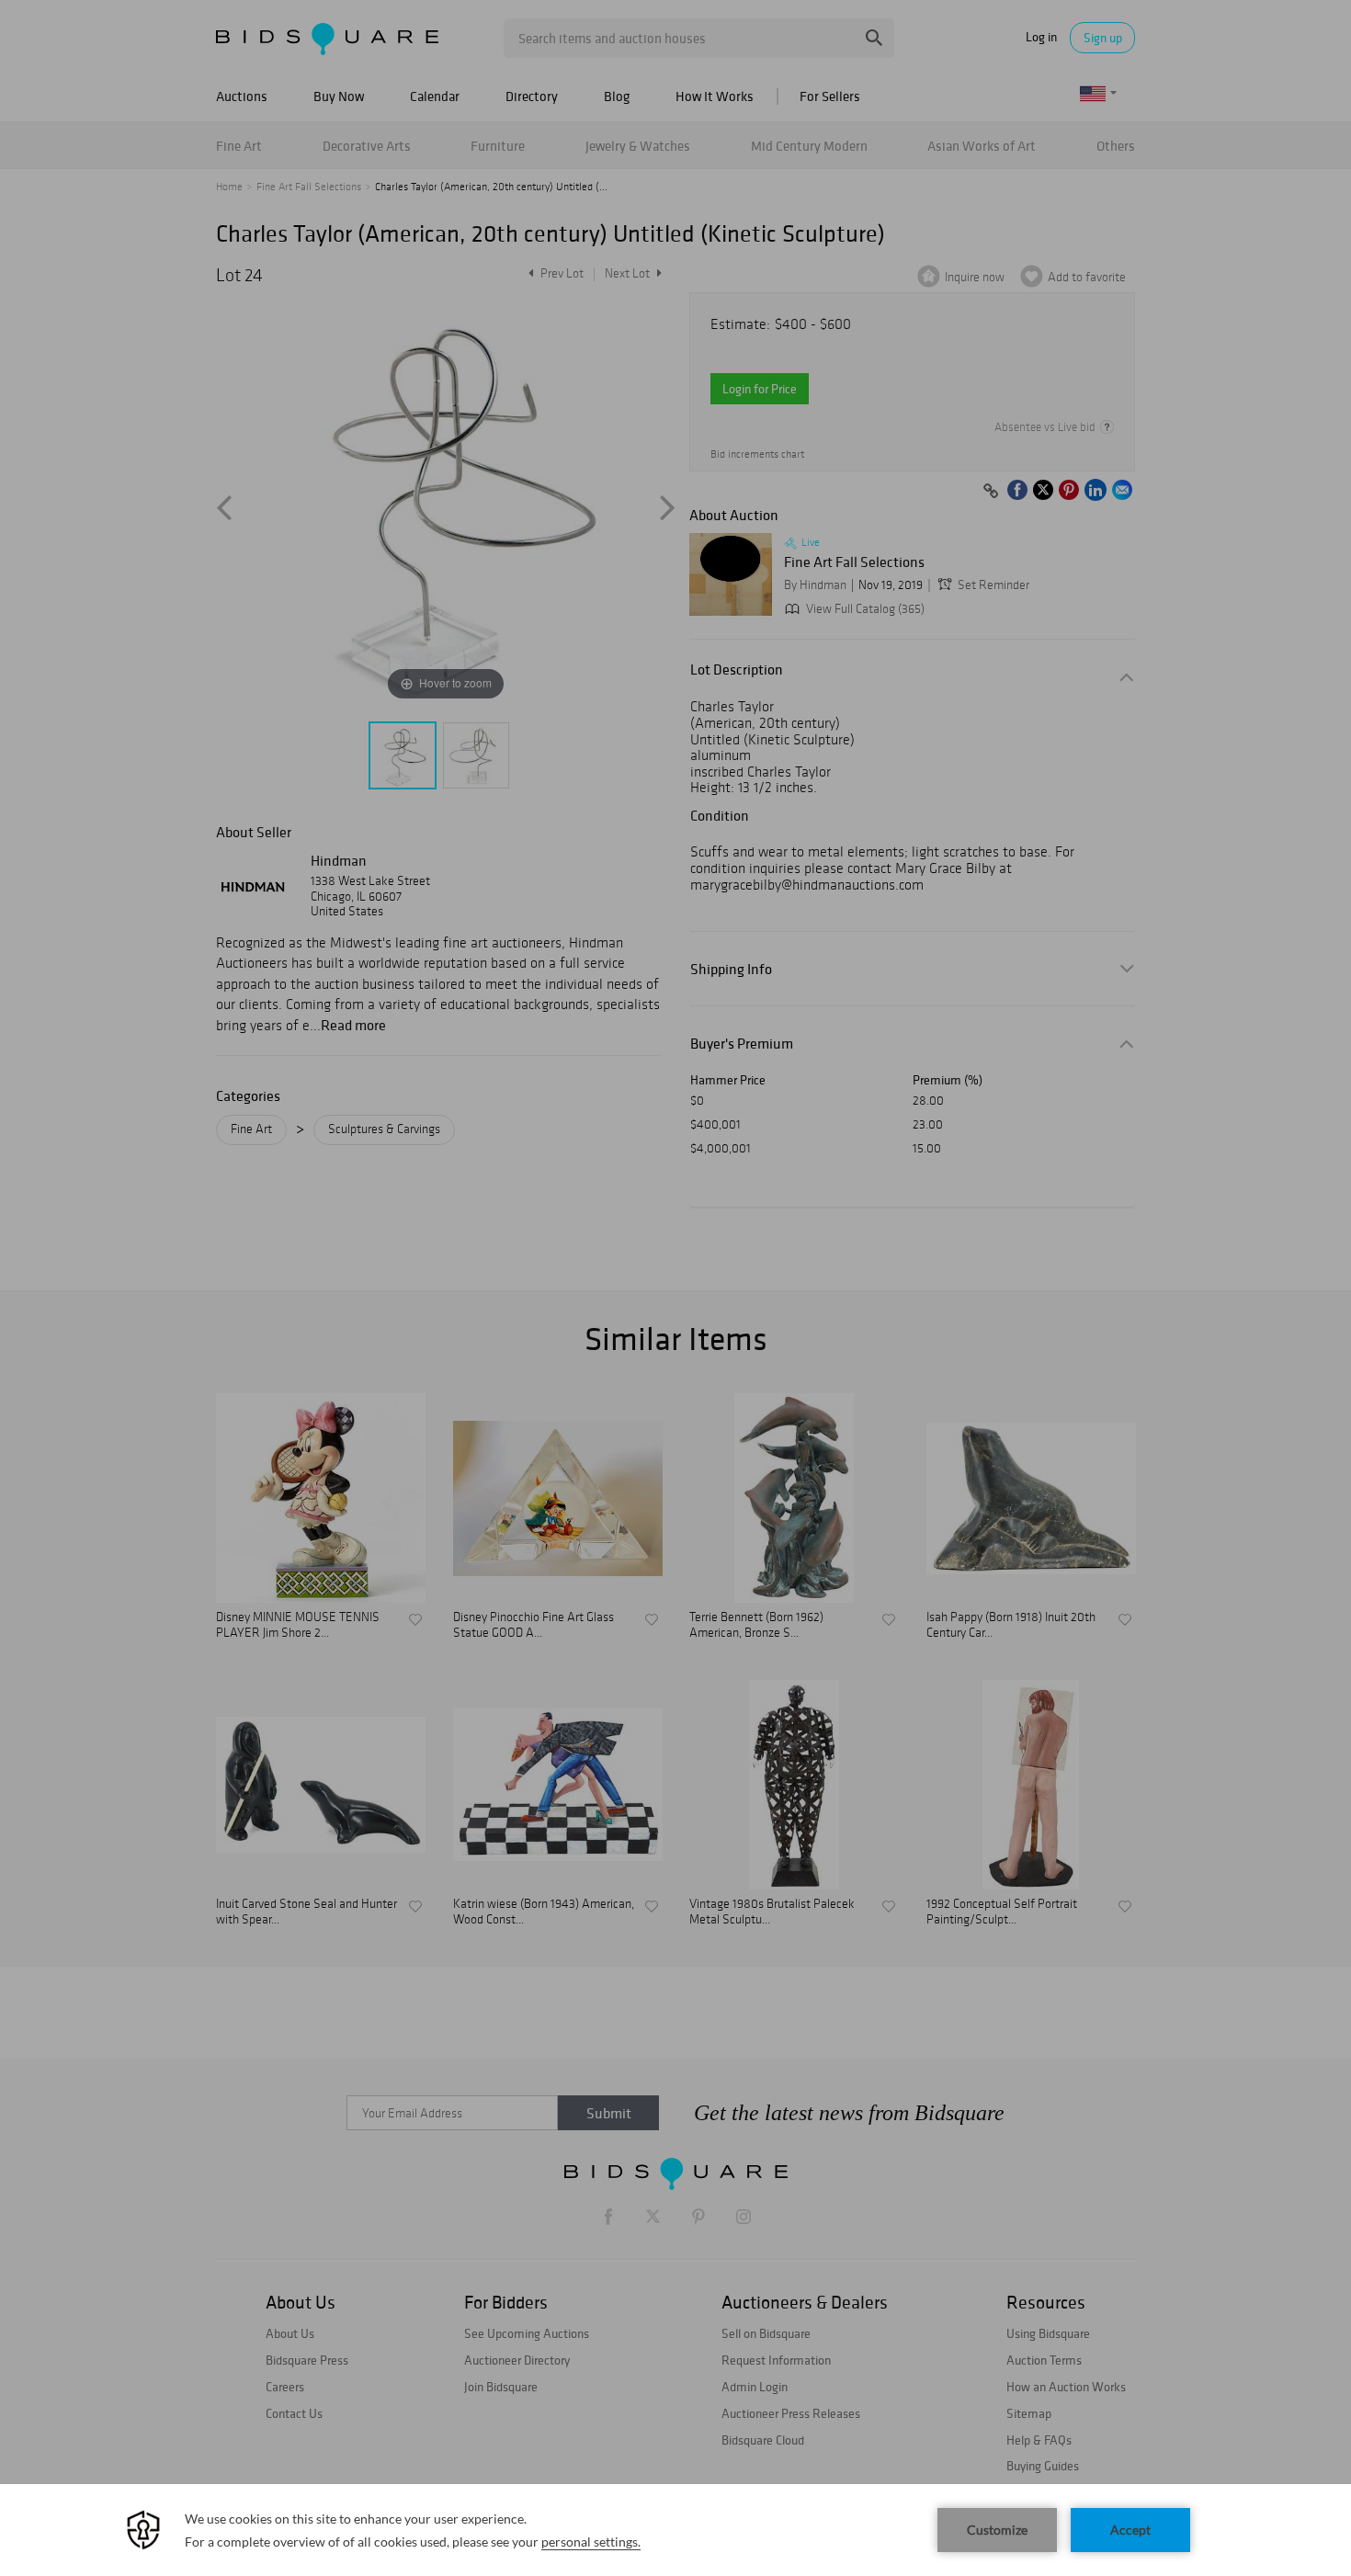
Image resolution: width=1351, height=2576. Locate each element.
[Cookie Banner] (675, 2530)
